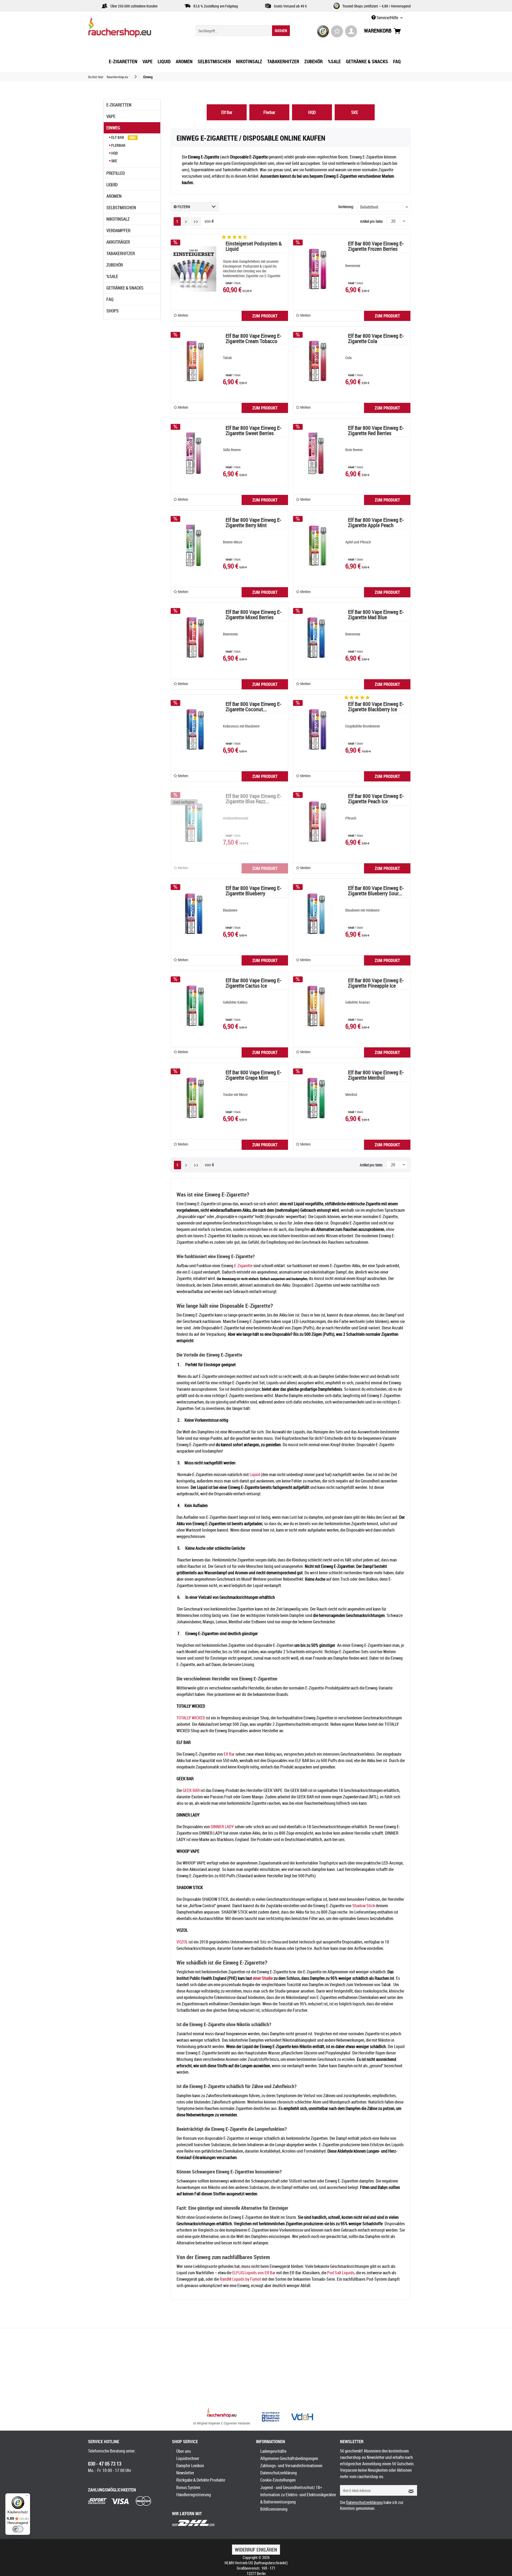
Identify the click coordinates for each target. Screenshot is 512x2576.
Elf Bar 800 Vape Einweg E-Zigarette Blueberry (253, 891)
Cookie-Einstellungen (278, 2480)
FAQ (110, 299)
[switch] (18, 2529)
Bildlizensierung (274, 2509)
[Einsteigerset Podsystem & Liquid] (194, 269)
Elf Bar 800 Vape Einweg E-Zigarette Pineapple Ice (376, 983)
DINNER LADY (222, 1827)
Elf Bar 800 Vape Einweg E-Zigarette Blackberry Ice (376, 707)
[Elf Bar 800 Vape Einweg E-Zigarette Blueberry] (194, 913)
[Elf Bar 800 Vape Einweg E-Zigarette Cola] (316, 361)
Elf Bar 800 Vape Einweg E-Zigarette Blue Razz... (253, 799)
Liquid (112, 185)
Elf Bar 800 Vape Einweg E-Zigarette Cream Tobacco (253, 339)
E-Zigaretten (119, 105)
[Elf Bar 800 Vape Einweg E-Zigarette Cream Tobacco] (194, 361)
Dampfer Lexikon (190, 2466)
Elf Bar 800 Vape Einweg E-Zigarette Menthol (376, 1076)
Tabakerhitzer (121, 253)
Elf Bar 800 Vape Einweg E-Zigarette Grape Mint (253, 1076)
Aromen (114, 196)
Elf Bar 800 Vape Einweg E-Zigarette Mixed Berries (253, 615)
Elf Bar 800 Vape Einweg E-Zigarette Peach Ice (376, 799)
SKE (114, 161)
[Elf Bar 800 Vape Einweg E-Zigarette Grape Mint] (194, 1098)
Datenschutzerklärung (279, 2473)
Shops (113, 311)
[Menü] (27, 2497)
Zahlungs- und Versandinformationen (291, 2466)
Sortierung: (346, 207)
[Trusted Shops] (323, 31)
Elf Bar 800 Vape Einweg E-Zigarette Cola (376, 339)
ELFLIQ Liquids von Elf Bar (254, 2273)
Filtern (183, 207)
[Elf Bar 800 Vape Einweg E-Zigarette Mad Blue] (316, 637)
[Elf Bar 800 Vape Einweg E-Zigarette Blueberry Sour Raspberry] (316, 913)
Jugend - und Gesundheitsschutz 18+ (291, 2487)
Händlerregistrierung (194, 2495)
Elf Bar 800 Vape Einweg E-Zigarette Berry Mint (253, 523)
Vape (111, 116)
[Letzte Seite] (196, 221)
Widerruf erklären (256, 2550)
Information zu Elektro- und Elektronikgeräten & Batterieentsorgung (298, 2498)
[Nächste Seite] (186, 221)
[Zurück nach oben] (222, 2414)
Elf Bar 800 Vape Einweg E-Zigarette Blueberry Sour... (376, 891)
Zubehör (115, 265)
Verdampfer (118, 230)
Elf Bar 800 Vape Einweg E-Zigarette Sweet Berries (253, 431)
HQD (114, 153)
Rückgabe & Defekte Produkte (201, 2480)
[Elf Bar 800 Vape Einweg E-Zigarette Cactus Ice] (194, 1006)
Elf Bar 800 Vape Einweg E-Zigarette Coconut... (253, 707)
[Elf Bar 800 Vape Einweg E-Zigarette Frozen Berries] (316, 269)
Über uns (184, 2451)
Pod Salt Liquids (341, 2273)
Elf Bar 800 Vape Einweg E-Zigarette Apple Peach (376, 523)
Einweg (113, 128)
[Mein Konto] (351, 31)
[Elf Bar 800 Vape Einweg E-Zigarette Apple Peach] (316, 545)
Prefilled (116, 173)
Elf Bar (118, 137)
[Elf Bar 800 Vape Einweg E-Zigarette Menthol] (316, 1098)
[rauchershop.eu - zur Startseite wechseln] (129, 29)
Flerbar (118, 145)
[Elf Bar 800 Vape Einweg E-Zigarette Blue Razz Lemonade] (194, 821)
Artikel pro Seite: (372, 221)
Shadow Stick (364, 1906)
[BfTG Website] (271, 2417)
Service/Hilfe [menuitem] (387, 18)
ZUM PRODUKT (265, 316)
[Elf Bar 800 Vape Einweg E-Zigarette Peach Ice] (316, 821)
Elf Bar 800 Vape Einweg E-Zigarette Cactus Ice (253, 983)
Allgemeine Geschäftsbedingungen (289, 2458)
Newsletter (185, 2473)
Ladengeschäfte (273, 2451)
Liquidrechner (188, 2458)
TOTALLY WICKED (191, 1718)
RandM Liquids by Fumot (240, 2279)
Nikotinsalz (118, 219)
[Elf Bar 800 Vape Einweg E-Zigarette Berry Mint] (194, 545)
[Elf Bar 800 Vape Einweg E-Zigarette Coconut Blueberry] (194, 729)
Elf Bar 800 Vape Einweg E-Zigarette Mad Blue (376, 615)
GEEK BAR (191, 1790)
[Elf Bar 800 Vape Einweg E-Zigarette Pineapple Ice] (316, 1006)
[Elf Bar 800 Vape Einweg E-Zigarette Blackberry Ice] (316, 729)
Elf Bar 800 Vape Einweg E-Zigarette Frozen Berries (376, 247)
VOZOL (182, 1942)
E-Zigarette (243, 1266)
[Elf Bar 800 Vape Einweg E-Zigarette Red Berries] (316, 453)
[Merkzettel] (337, 31)
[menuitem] (243, 31)
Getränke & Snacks (125, 288)
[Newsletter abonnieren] (409, 2490)
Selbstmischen (121, 208)
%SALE (112, 276)
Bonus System (188, 2487)
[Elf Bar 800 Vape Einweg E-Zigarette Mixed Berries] (194, 637)
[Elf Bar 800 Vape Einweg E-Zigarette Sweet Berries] (194, 453)
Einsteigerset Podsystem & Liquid (254, 247)
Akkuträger (118, 242)
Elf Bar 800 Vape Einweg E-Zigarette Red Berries (376, 431)
